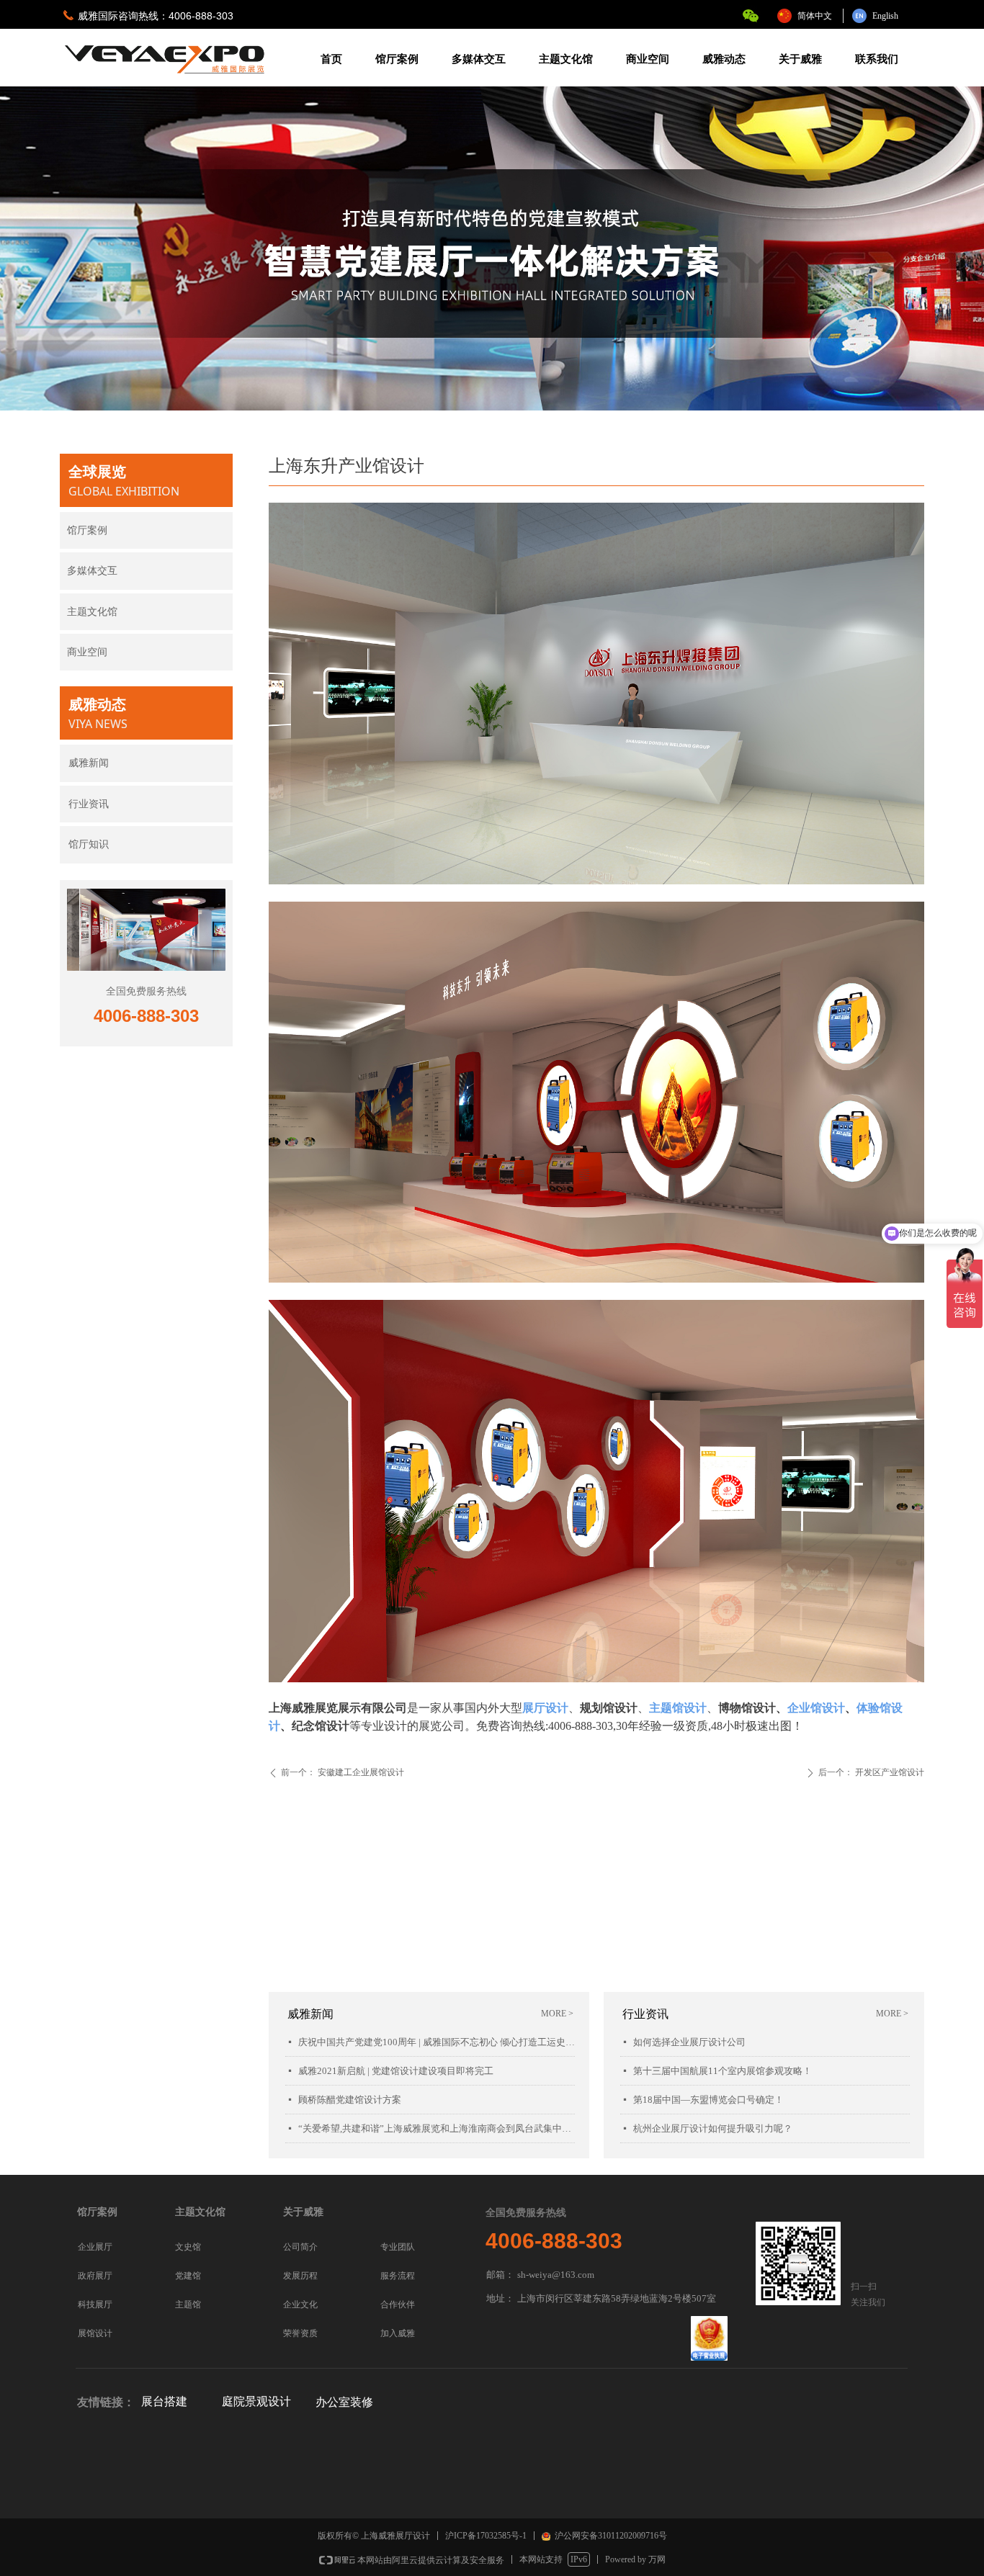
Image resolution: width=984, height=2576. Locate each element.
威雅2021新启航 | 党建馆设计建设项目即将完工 (396, 2071)
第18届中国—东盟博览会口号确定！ (708, 2100)
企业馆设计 (816, 1708)
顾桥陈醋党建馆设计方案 (350, 2100)
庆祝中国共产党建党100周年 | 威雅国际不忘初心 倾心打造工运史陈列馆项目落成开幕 (437, 2042)
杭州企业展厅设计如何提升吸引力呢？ (713, 2128)
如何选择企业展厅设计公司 (689, 2042)
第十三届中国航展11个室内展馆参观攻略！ (723, 2071)
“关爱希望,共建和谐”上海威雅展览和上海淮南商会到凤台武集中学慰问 (437, 2128)
